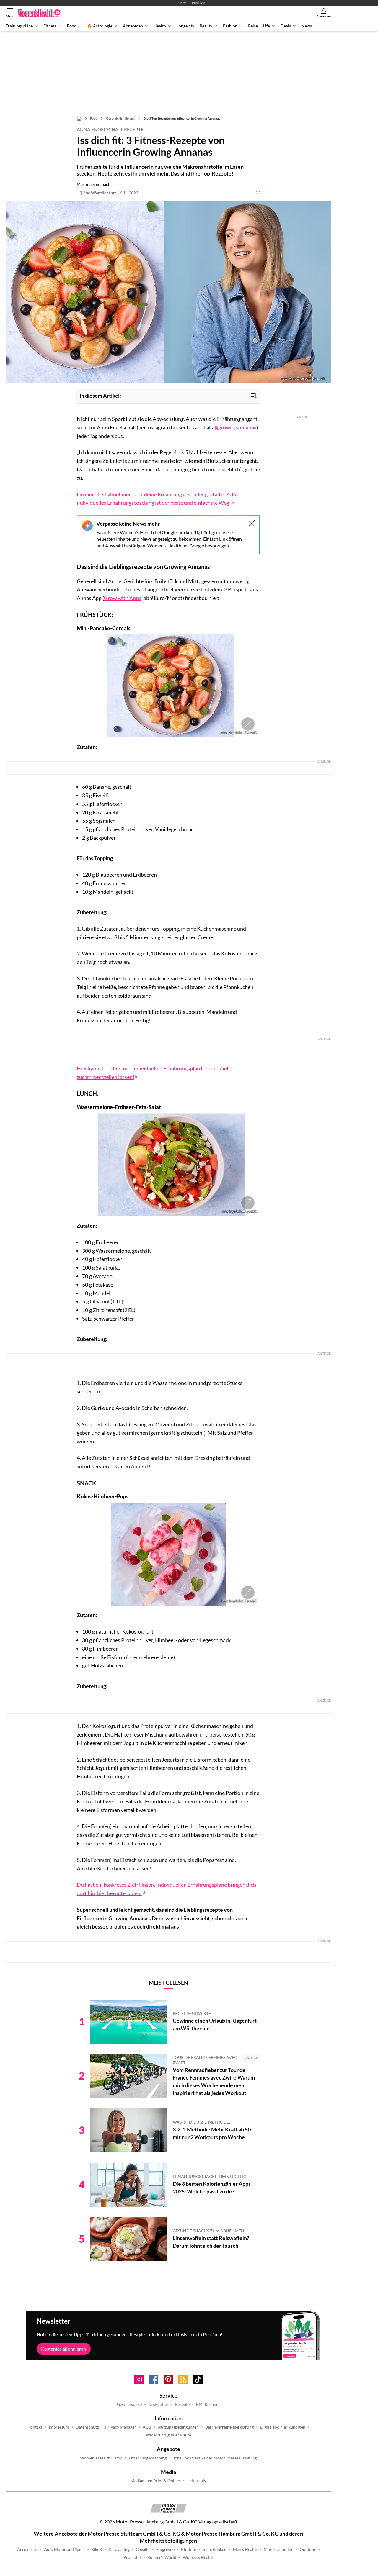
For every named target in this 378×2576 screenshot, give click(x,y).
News (307, 26)
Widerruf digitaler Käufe (168, 2435)
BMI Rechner (208, 2404)
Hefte (183, 3)
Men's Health (245, 2549)
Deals (286, 26)
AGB (147, 2427)
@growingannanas (235, 427)
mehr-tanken (215, 2549)
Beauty (206, 26)
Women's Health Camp (101, 2458)
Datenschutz (87, 2427)
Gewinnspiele (129, 2404)
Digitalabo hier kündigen (283, 2427)
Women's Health (198, 2557)
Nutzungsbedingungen (178, 2427)
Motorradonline (278, 2549)
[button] (168, 292)
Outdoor (308, 2549)
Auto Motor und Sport (64, 2549)
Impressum (59, 2427)
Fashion (230, 26)
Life (267, 26)
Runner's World (162, 2557)
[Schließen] (252, 523)
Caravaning (119, 2549)
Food (72, 26)
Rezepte (182, 2404)
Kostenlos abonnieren (63, 2349)
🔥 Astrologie (100, 26)
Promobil (132, 2557)
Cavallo (143, 2549)
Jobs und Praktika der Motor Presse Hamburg (215, 2458)
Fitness (50, 26)
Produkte (199, 3)
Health (160, 26)
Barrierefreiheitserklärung (229, 2427)
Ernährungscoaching (148, 2458)
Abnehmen (133, 26)
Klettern (189, 2549)
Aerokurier (27, 2549)
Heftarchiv (196, 2481)
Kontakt (35, 2427)
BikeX (97, 2549)
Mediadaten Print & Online (155, 2481)
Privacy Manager (121, 2427)
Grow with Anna (123, 598)
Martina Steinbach (94, 184)
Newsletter (158, 2404)
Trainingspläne (19, 26)
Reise (253, 26)
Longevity (185, 26)
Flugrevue (165, 2549)
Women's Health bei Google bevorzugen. (189, 546)
